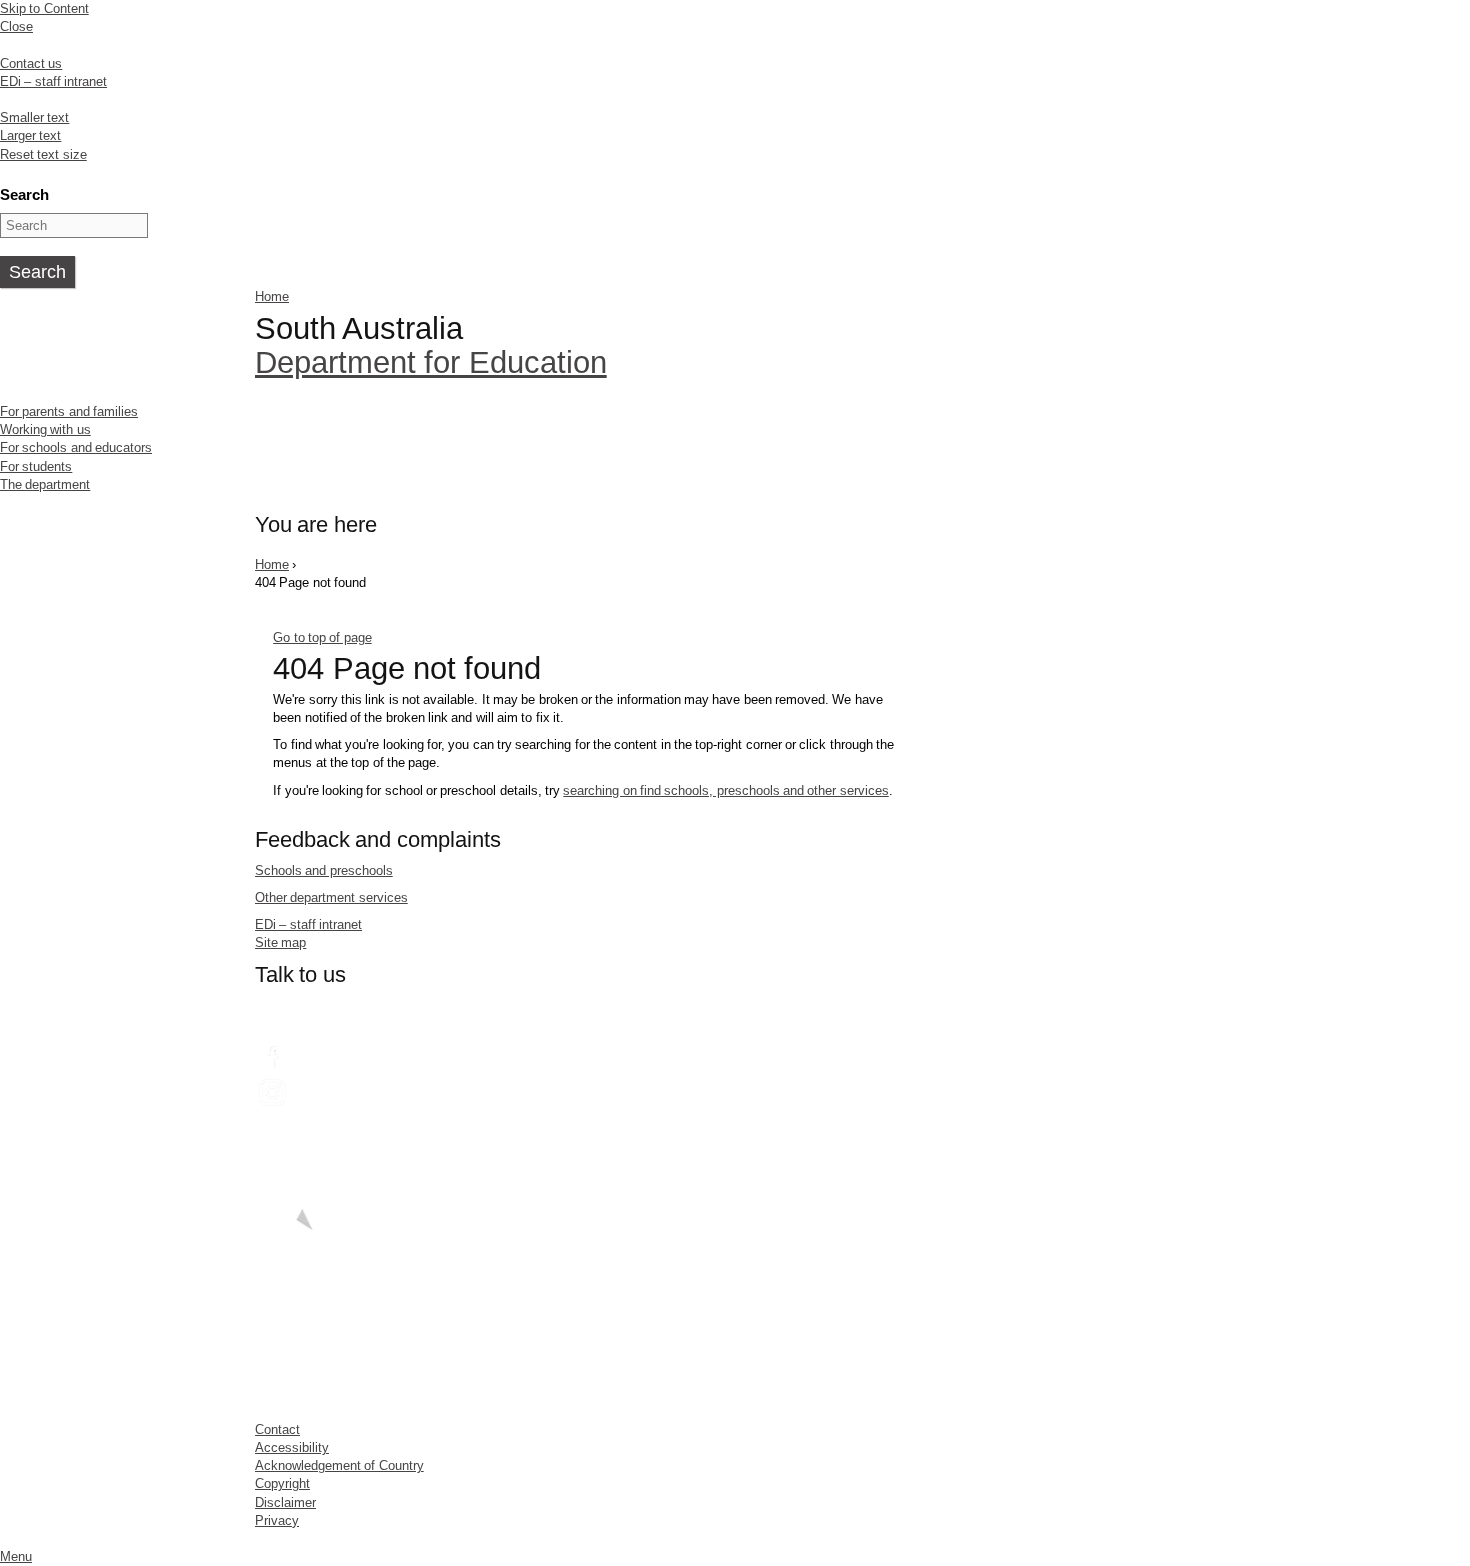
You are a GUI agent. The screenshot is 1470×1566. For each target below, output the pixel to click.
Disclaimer (285, 1502)
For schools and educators (76, 447)
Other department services (331, 897)
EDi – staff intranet (53, 81)
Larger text (30, 135)
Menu (16, 1556)
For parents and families (69, 411)
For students (36, 466)
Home (272, 296)
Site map (280, 942)
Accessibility (292, 1447)
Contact (277, 1429)
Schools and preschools (324, 870)
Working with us (45, 429)
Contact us (31, 63)
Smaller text (34, 117)
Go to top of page (322, 637)
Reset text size (43, 154)
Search (24, 194)
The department (45, 484)
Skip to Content (44, 8)
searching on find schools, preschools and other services (725, 790)
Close (16, 26)
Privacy (277, 1520)
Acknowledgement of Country (339, 1465)
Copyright (282, 1483)
